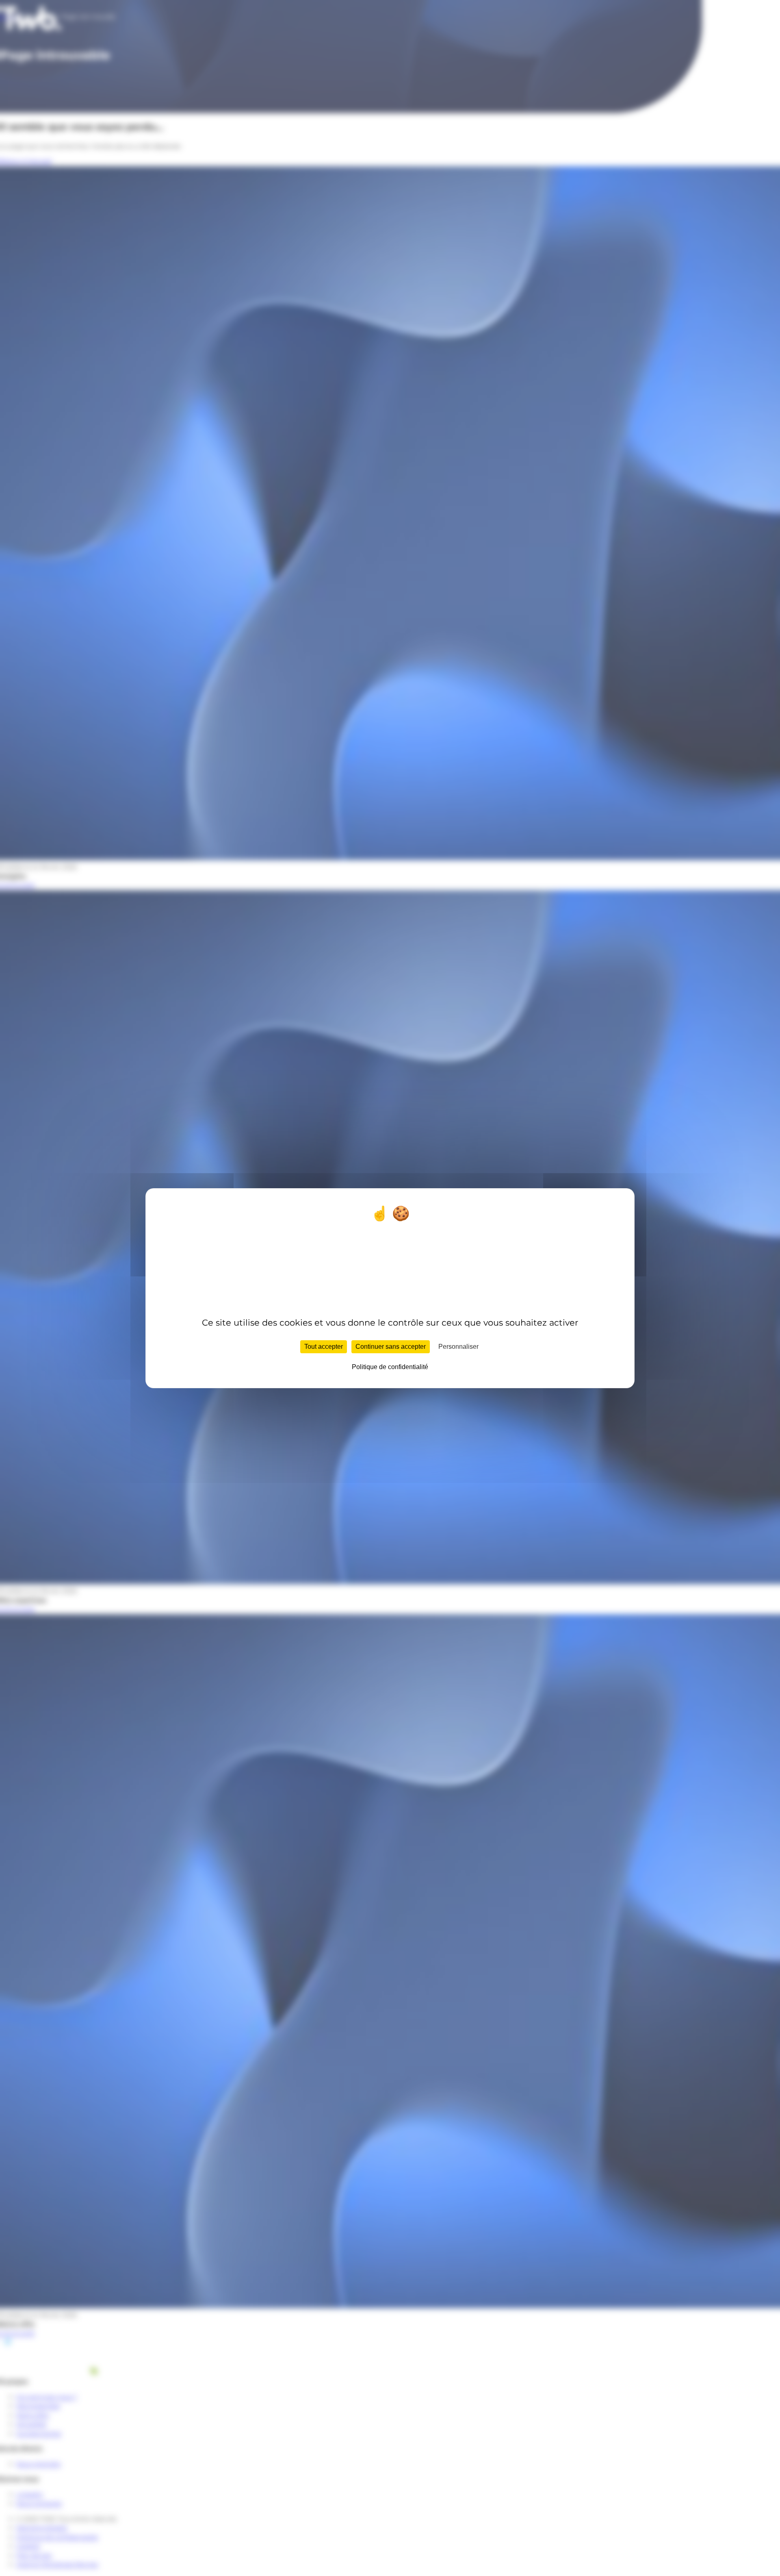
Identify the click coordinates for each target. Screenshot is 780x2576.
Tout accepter (324, 1346)
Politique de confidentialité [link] (390, 1366)
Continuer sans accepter (391, 1346)
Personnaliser (458, 1346)
